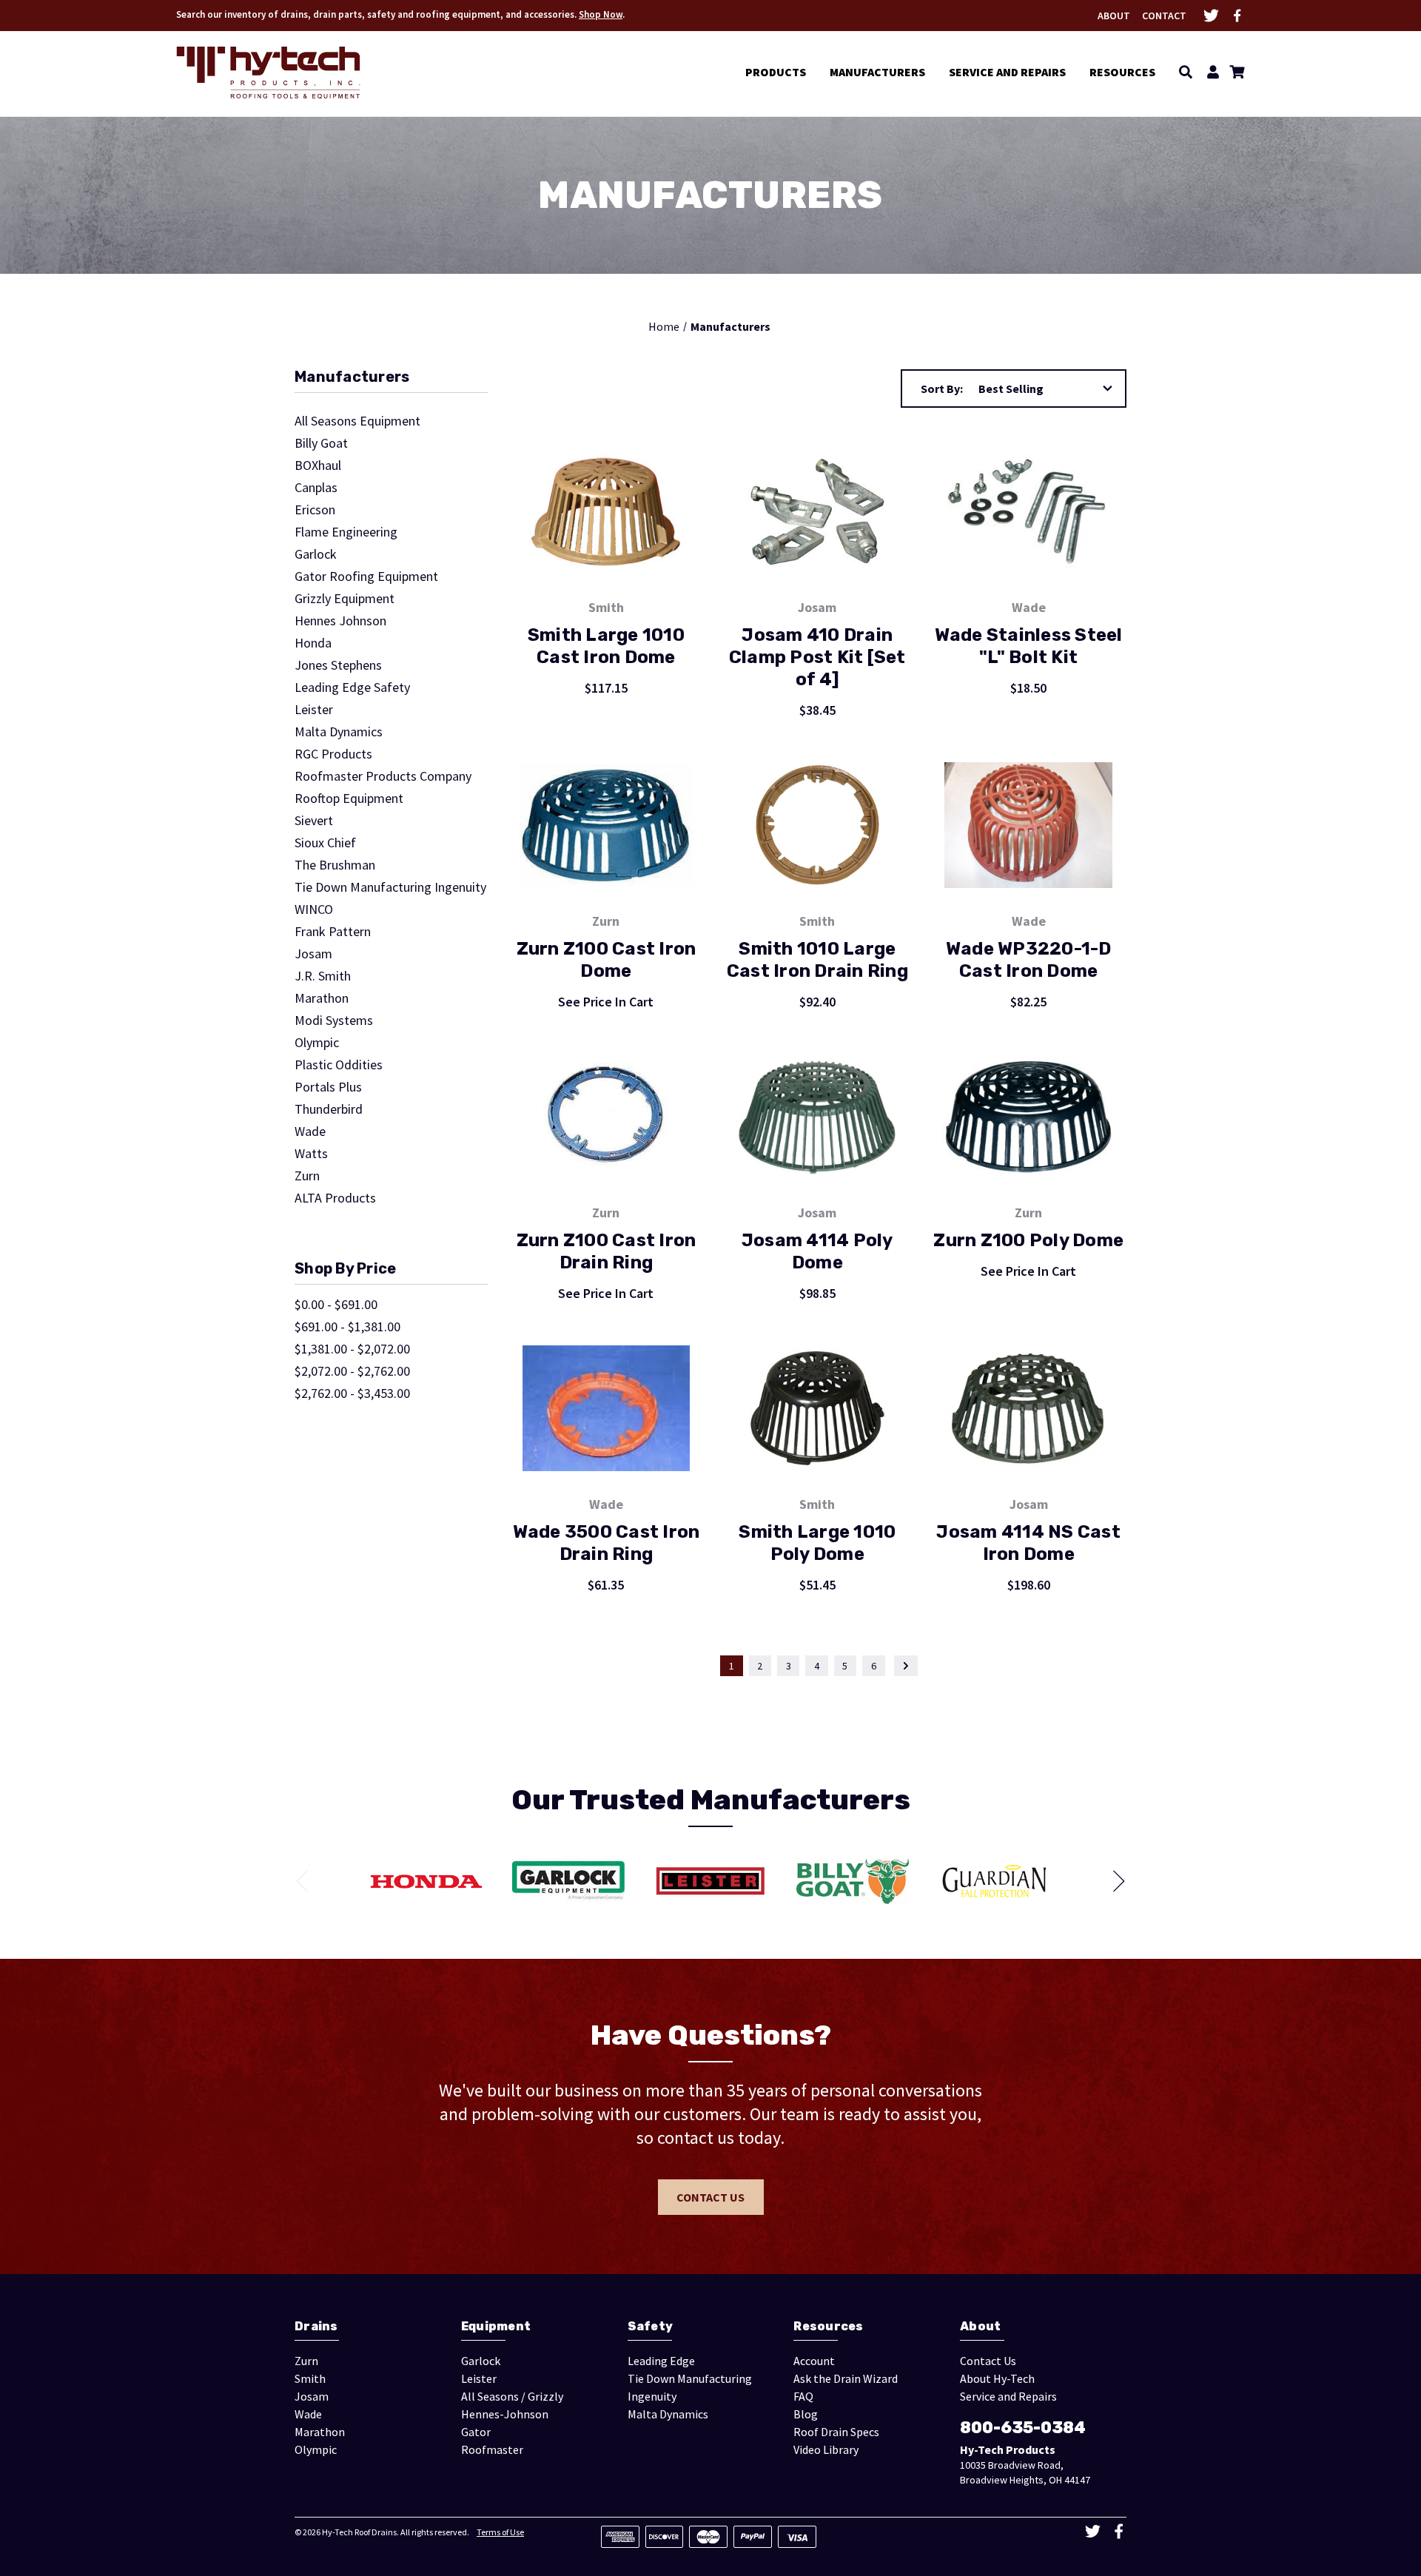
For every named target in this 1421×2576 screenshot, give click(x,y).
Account (814, 2361)
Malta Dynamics (339, 732)
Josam (313, 954)
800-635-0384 (1023, 2428)
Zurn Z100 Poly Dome (1028, 1240)
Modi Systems (334, 1020)
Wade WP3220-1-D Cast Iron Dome (1029, 960)
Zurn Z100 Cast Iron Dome (607, 960)
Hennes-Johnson (505, 2414)
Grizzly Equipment (345, 599)
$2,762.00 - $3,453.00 (352, 1393)
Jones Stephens (338, 665)
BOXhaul (318, 465)
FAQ (803, 2396)
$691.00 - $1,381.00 (347, 1327)
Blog (806, 2414)
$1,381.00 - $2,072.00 (352, 1349)
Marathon (322, 998)
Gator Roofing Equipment (366, 576)
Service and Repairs (1007, 72)
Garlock (316, 554)
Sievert (314, 821)
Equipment (496, 2326)
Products (776, 72)
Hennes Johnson (340, 621)
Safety (651, 2326)
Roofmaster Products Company (383, 776)
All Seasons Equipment (357, 421)
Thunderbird (329, 1109)
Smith (310, 2378)
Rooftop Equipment (349, 798)
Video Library (826, 2449)
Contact (1164, 16)
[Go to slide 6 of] (307, 1881)
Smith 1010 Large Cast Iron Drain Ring (817, 960)
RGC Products (333, 754)
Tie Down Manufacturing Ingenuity (390, 887)
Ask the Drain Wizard (846, 2378)
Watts (311, 1154)
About (1114, 16)
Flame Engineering (346, 532)
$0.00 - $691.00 (336, 1305)
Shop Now (601, 14)
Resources (1122, 72)
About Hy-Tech (997, 2378)
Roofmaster (492, 2449)
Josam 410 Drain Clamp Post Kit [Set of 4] (817, 657)
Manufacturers (877, 72)
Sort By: (942, 389)
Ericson (315, 510)
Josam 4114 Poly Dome (817, 1251)
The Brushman (335, 865)
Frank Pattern (333, 932)
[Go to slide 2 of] (1114, 1881)
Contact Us (710, 2197)
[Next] (906, 1666)
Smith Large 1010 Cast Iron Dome (606, 646)
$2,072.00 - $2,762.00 (352, 1371)
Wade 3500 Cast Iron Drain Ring (607, 1543)
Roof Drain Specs (836, 2432)
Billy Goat (321, 443)
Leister (314, 710)
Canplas (316, 488)
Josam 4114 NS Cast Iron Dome (1028, 1543)
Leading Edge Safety (352, 687)
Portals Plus (328, 1087)
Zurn (307, 1176)
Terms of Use (500, 2532)
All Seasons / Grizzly (512, 2396)
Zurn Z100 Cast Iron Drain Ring (607, 1251)
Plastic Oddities (339, 1065)
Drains (316, 2326)
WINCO (314, 909)
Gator (476, 2432)
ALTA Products (335, 1198)
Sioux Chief (325, 843)
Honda (313, 643)
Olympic (317, 1043)
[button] (391, 381)
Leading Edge (661, 2361)
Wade (310, 1131)
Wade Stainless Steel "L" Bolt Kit (1029, 646)
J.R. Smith (323, 976)
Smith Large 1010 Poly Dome (817, 1543)
